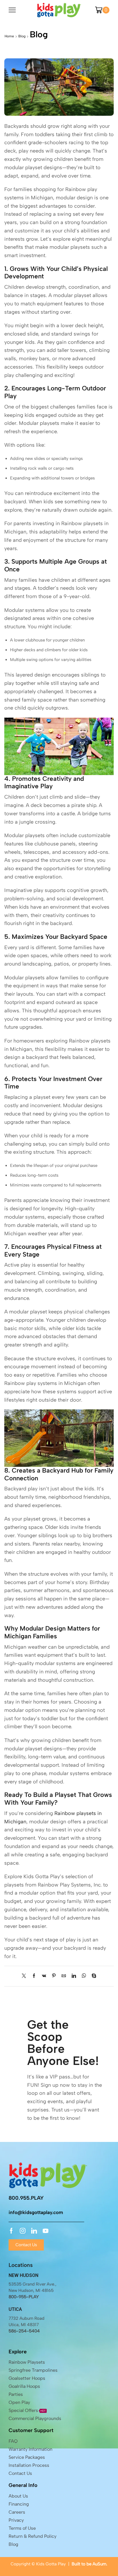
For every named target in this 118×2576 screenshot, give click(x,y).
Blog (22, 36)
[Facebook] (34, 1976)
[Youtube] (46, 2231)
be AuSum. (97, 2564)
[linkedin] (74, 1976)
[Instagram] (23, 2231)
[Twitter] (25, 1976)
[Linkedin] (34, 2231)
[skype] (93, 1976)
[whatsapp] (84, 1976)
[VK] (44, 1976)
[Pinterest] (54, 1976)
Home (9, 36)
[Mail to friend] (64, 1976)
